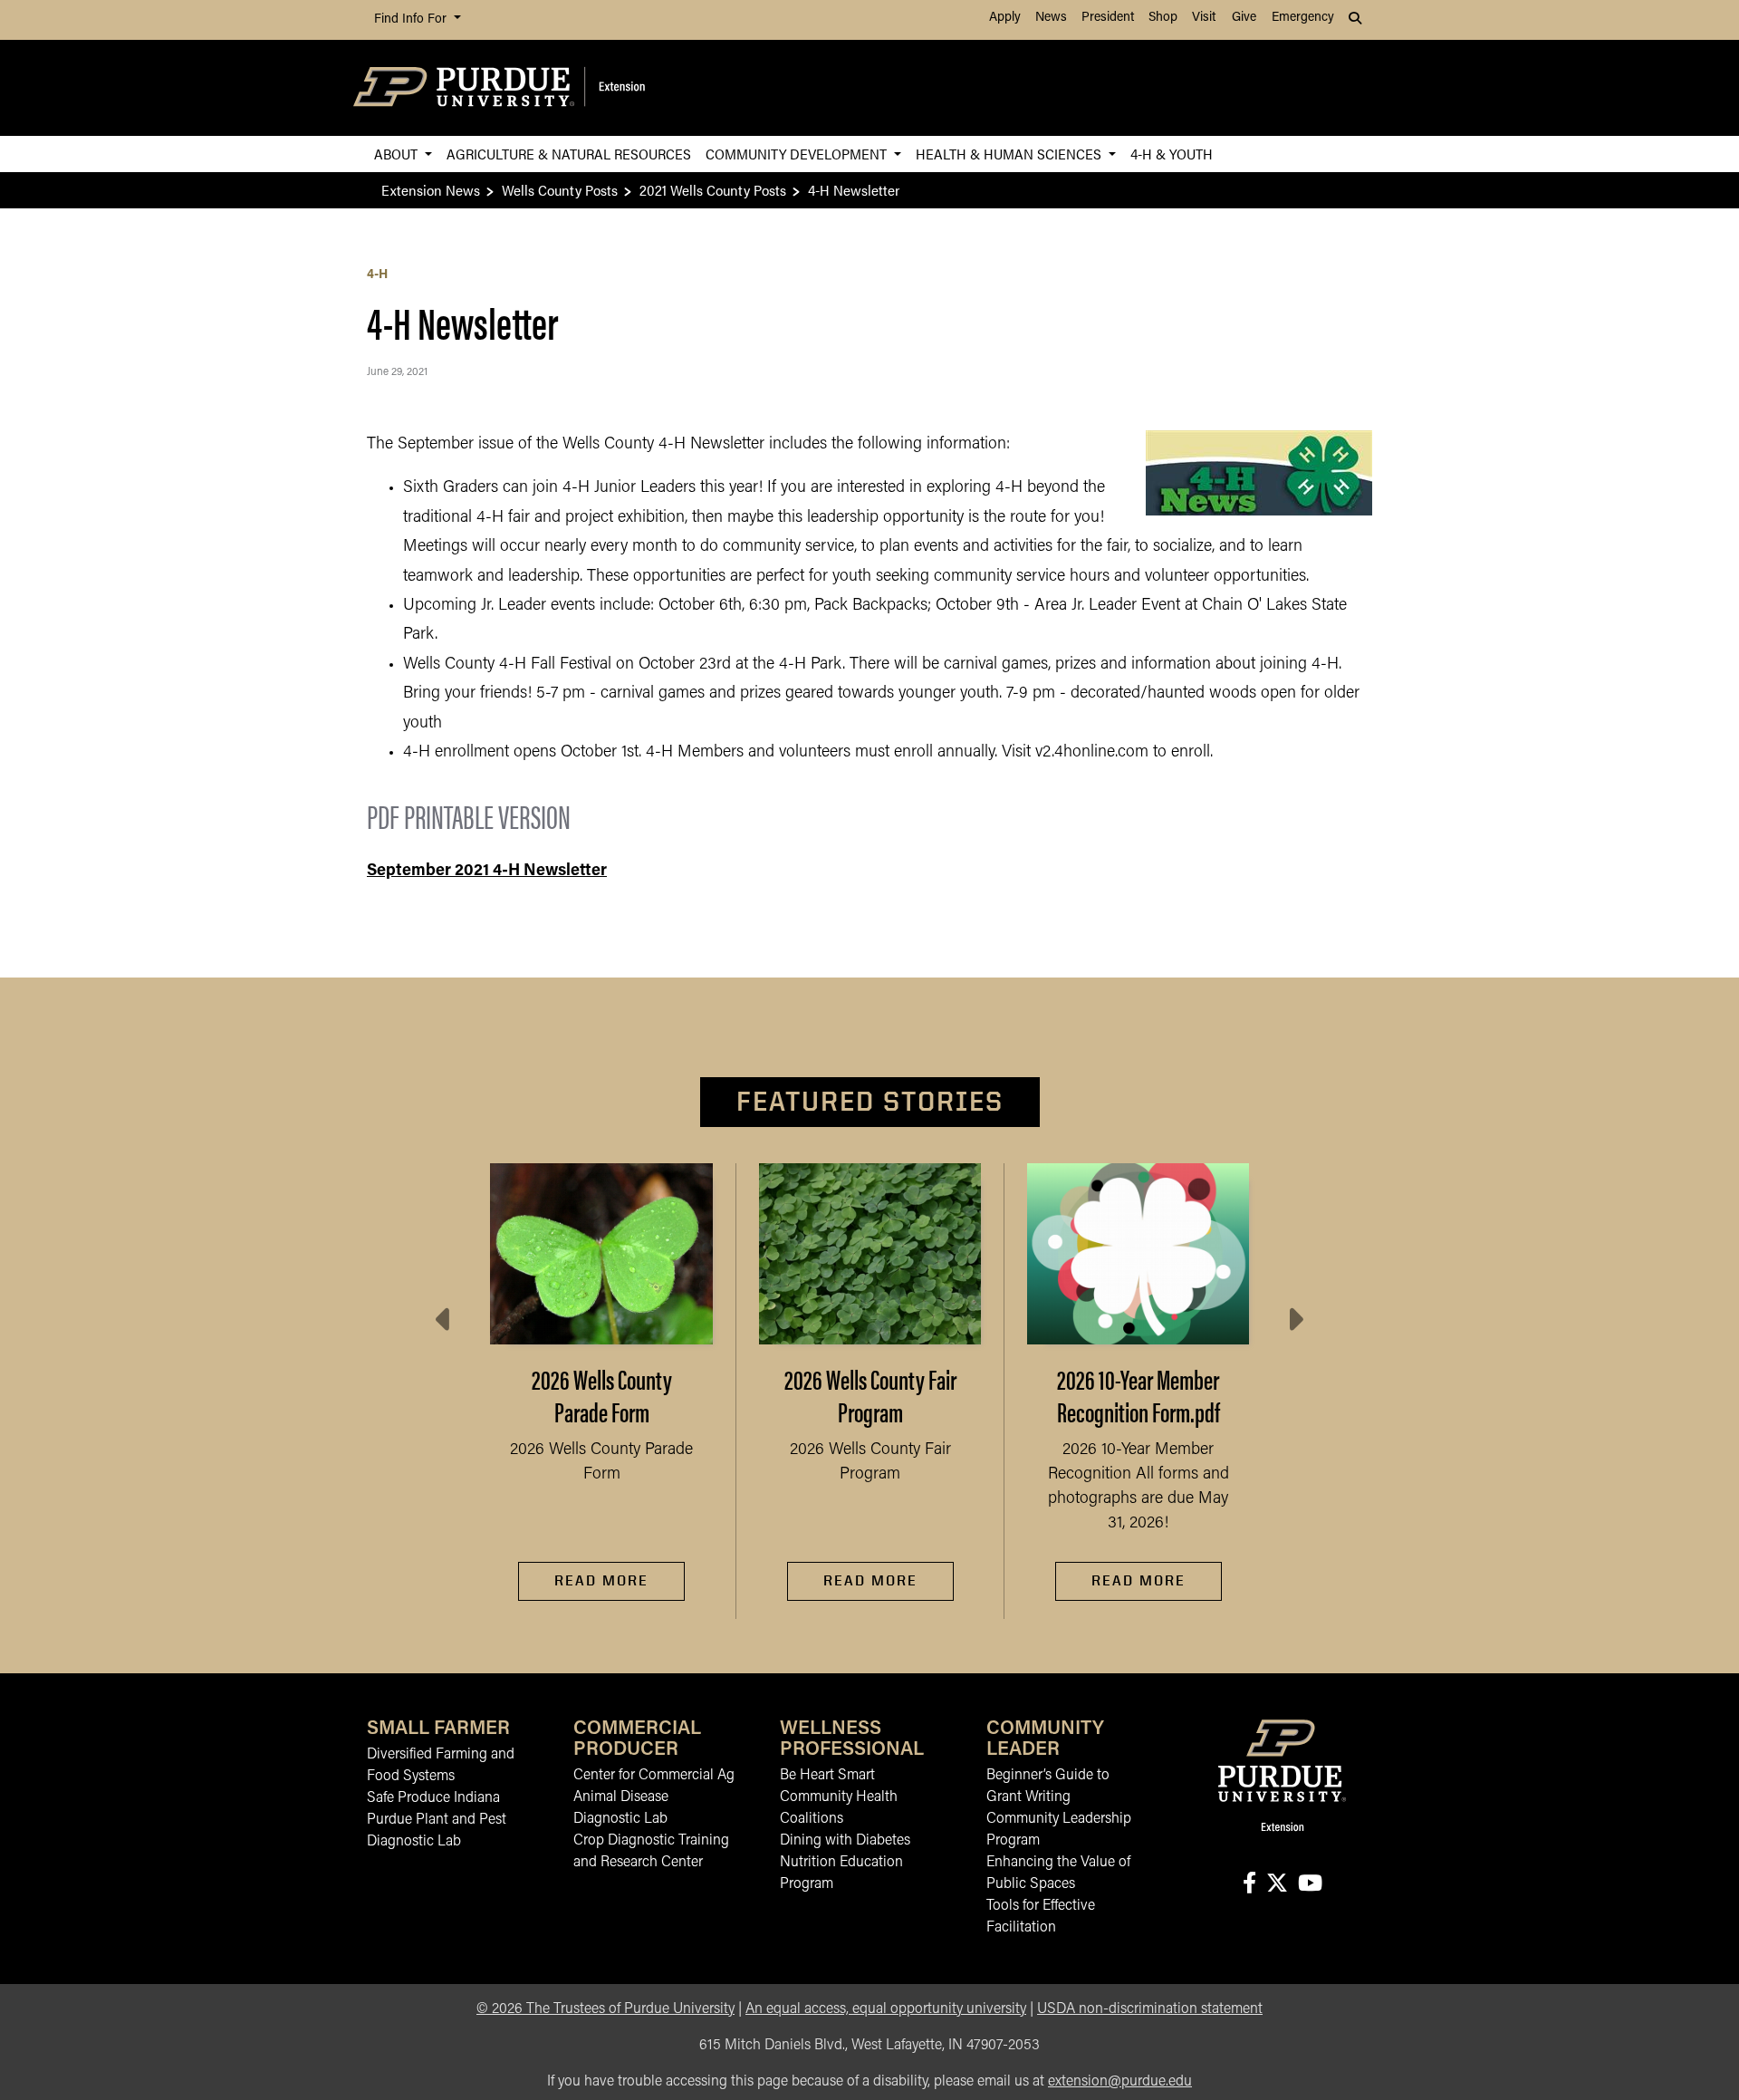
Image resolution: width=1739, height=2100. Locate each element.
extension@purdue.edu (1120, 2082)
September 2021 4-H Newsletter (487, 872)
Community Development (798, 154)
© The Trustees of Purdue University (605, 2009)
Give (1244, 18)
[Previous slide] (445, 1320)
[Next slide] (1294, 1320)
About (398, 154)
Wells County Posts (560, 190)
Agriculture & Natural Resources (569, 154)
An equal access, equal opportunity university (886, 2009)
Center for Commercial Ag (654, 1776)
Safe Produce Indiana (433, 1798)
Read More (601, 1580)
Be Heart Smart (827, 1776)
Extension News (431, 190)
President (1108, 18)
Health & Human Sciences (1010, 154)
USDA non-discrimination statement (1150, 2009)
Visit (1204, 18)
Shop (1163, 18)
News (1051, 18)
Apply (1005, 18)
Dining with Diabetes (845, 1841)
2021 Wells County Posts (713, 190)
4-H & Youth (1172, 154)
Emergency (1303, 18)
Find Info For (412, 19)
